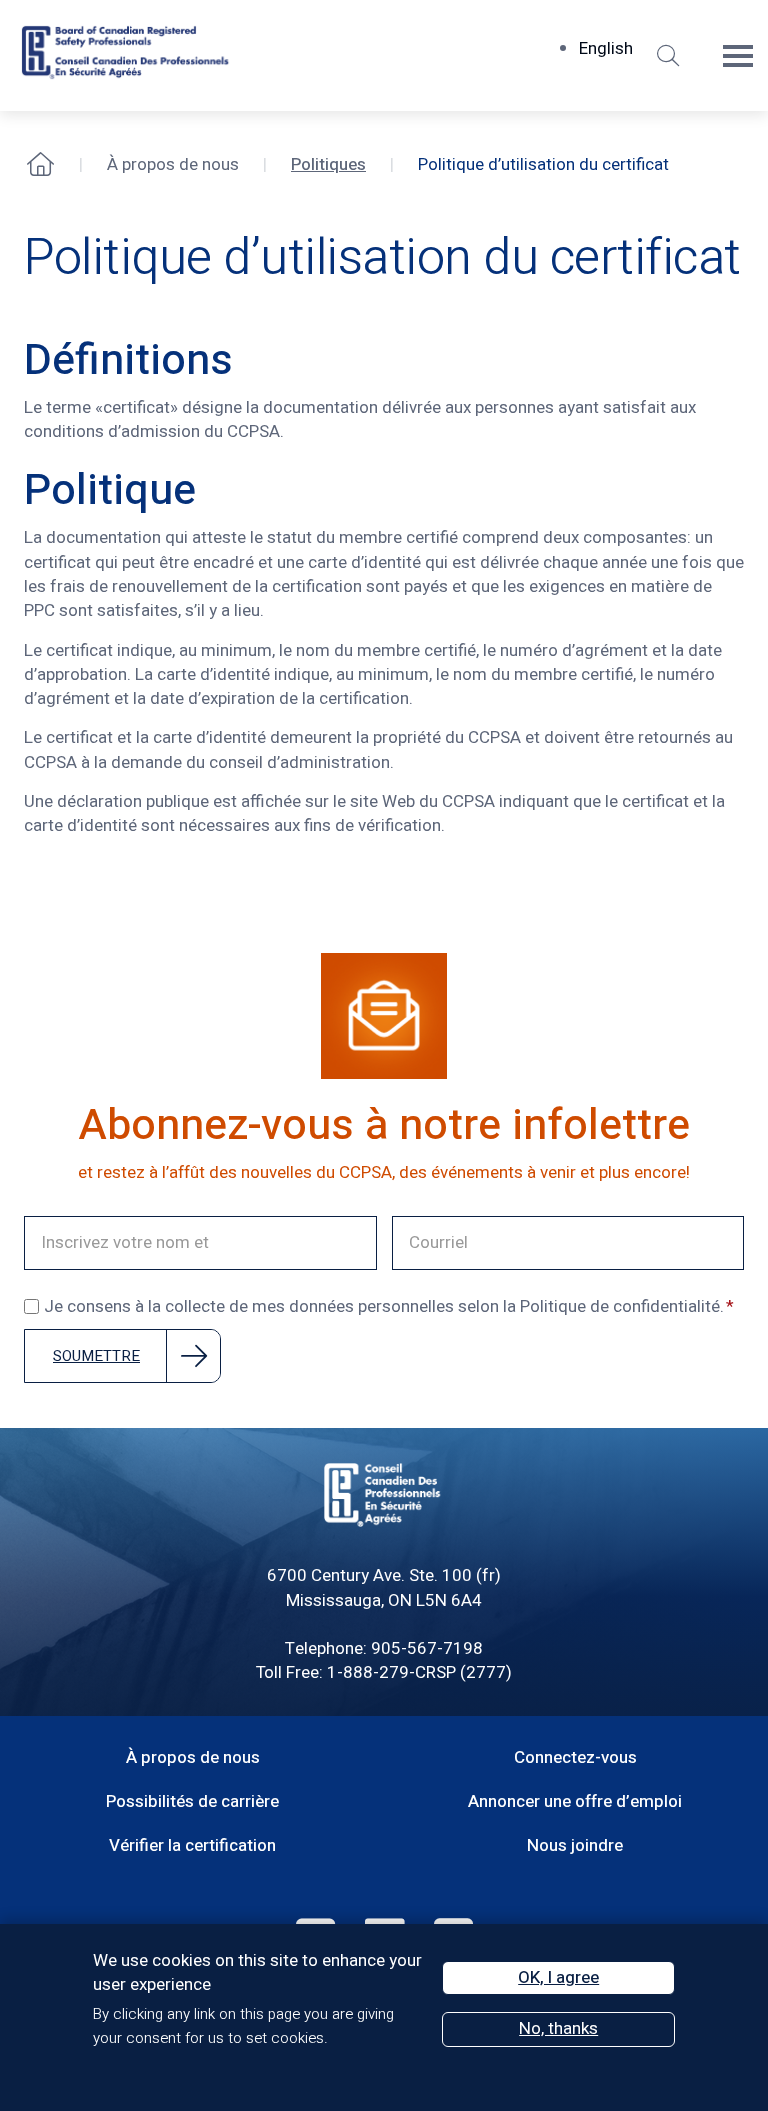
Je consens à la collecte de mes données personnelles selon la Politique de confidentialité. (384, 1307)
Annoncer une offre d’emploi (575, 1801)
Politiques (328, 164)
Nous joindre (575, 1845)
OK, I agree (558, 1977)
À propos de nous (193, 1757)
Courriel (420, 1226)
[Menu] (738, 56)
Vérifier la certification (192, 1845)
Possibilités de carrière (192, 1801)
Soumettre (96, 1356)
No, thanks (558, 2028)
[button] (668, 56)
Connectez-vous (575, 1757)
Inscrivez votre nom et (102, 1226)
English (606, 48)
